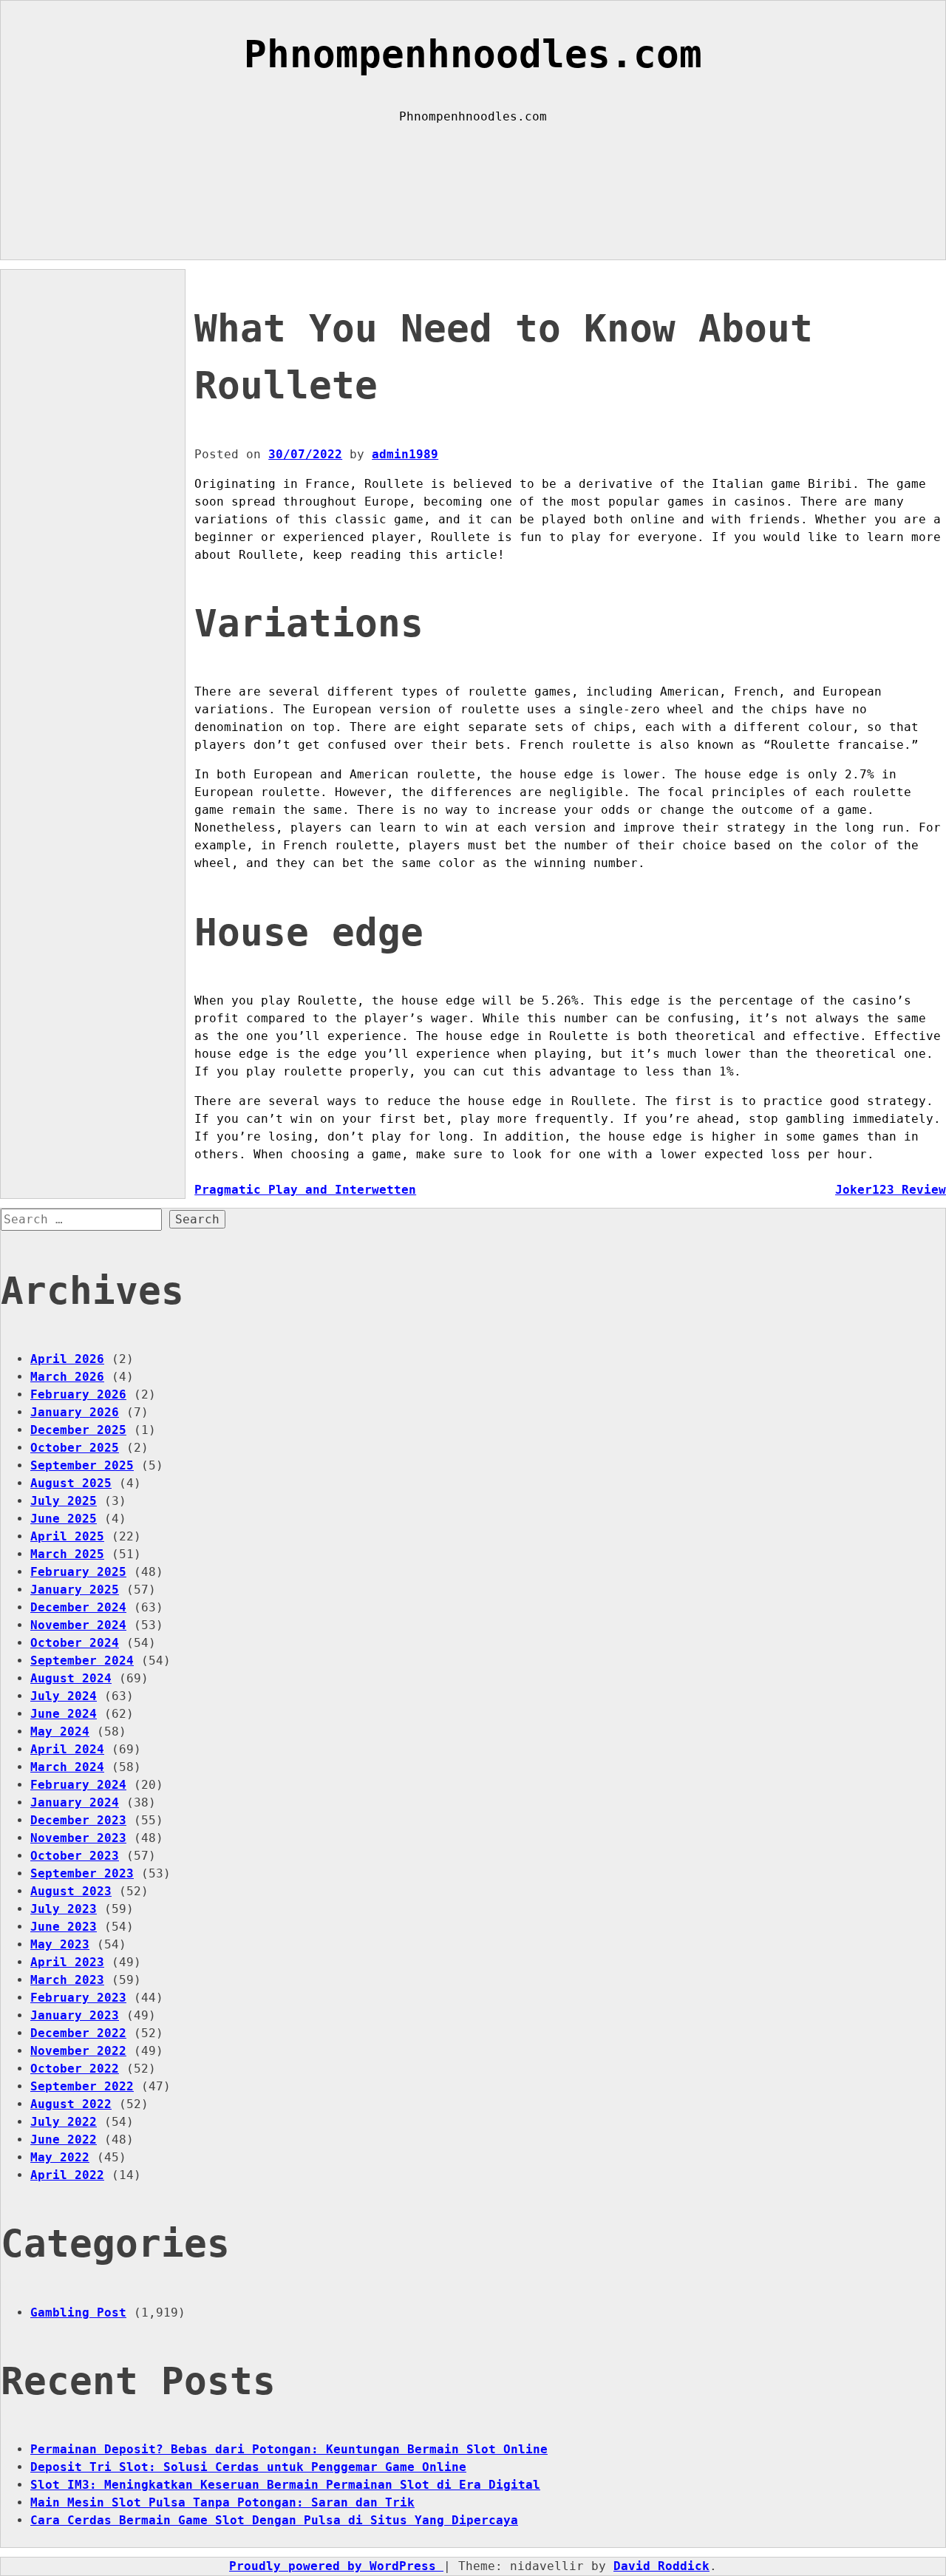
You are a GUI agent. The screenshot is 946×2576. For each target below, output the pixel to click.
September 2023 (82, 1873)
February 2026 (78, 1394)
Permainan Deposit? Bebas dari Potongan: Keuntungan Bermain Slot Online (289, 2449)
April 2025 (67, 1536)
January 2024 (75, 1802)
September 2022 (82, 2086)
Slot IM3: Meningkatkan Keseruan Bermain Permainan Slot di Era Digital (285, 2485)
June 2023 (64, 1927)
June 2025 (64, 1519)
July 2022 (64, 2122)
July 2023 (64, 1909)
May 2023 (60, 1944)
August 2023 (71, 1891)
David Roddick (661, 2566)
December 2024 (78, 1607)
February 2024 (78, 1785)
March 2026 (67, 1377)
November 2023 (78, 1838)
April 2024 (67, 1749)
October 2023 (75, 1856)
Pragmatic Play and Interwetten (305, 1190)
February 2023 (78, 1998)
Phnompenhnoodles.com (473, 54)
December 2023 (78, 1820)
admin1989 (405, 454)
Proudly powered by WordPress (336, 2566)
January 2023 (75, 2015)
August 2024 (71, 1678)
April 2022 (67, 2175)
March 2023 (67, 1980)
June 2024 (64, 1714)
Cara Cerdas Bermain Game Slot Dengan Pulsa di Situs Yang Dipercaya (274, 2520)
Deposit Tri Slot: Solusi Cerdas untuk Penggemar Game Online (248, 2467)
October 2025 (75, 1448)
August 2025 (71, 1483)
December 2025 (78, 1430)
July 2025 (64, 1501)
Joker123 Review (891, 1190)
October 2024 (75, 1643)
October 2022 (75, 2069)
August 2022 (71, 2104)
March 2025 (67, 1554)
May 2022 (60, 2157)
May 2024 (60, 1732)
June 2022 (64, 2140)
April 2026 (67, 1359)
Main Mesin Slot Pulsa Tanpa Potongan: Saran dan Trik (222, 2502)
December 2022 (78, 2033)
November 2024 (78, 1625)
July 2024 (64, 1696)
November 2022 (78, 2051)
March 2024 (67, 1767)
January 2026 (75, 1412)
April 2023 (67, 1962)
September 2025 (82, 1465)
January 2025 (75, 1590)
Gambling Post (78, 2312)
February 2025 (78, 1572)
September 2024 (82, 1661)
